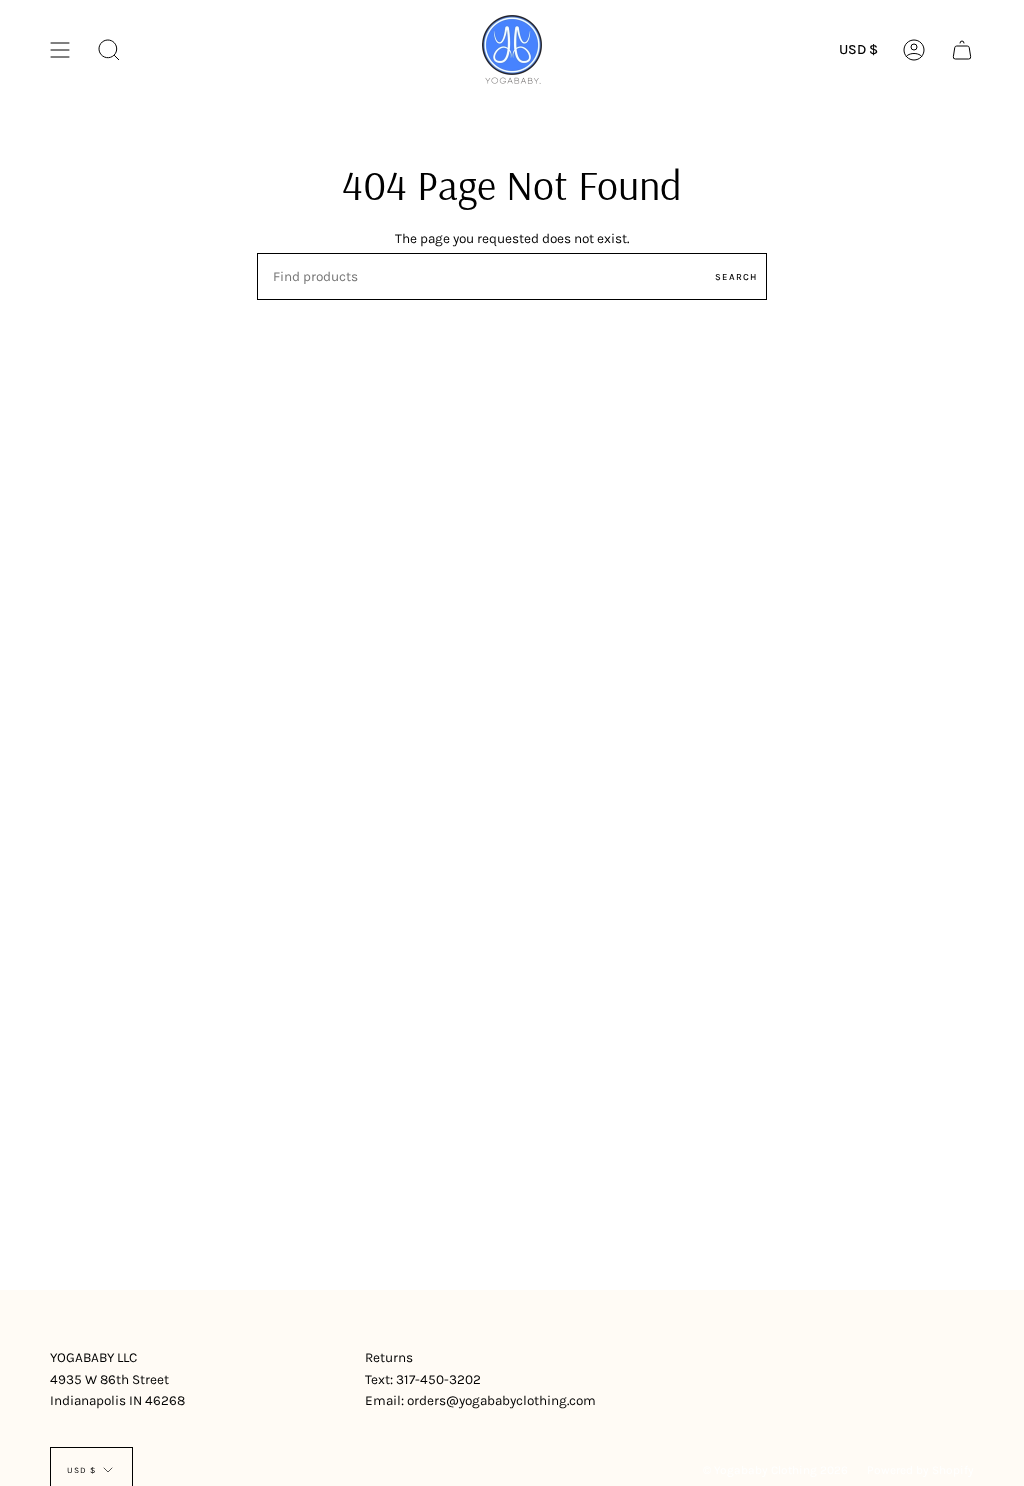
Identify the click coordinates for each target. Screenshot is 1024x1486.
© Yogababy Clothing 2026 (775, 1470)
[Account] (914, 49)
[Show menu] (60, 49)
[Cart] (962, 49)
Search (736, 276)
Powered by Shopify (920, 1470)
